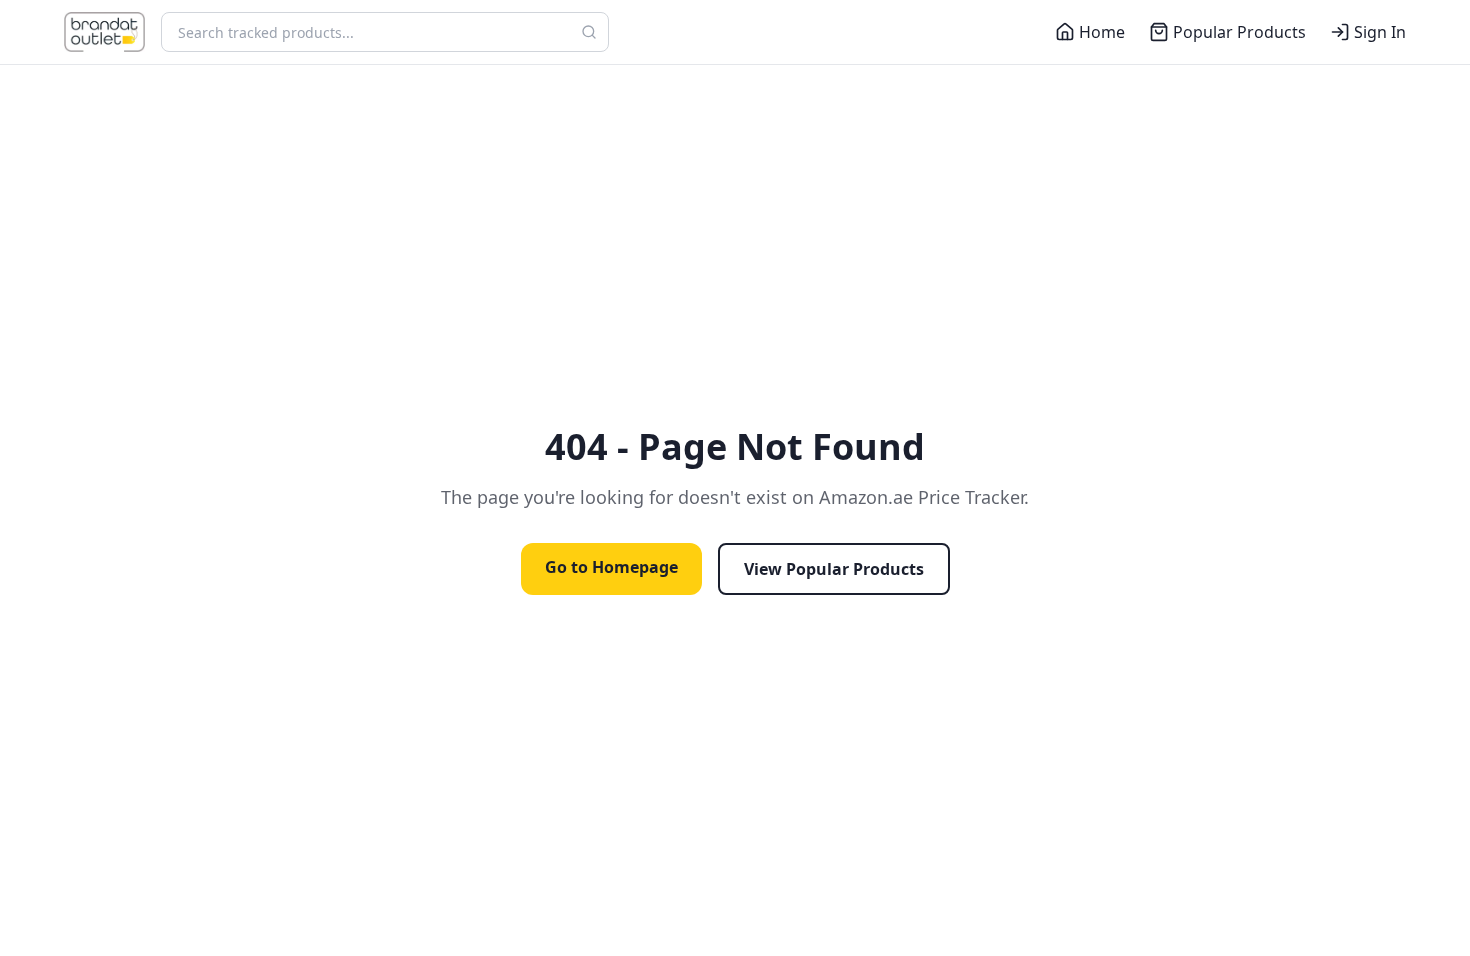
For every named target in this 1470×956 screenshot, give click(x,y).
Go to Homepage (611, 567)
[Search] (589, 32)
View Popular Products (834, 569)
